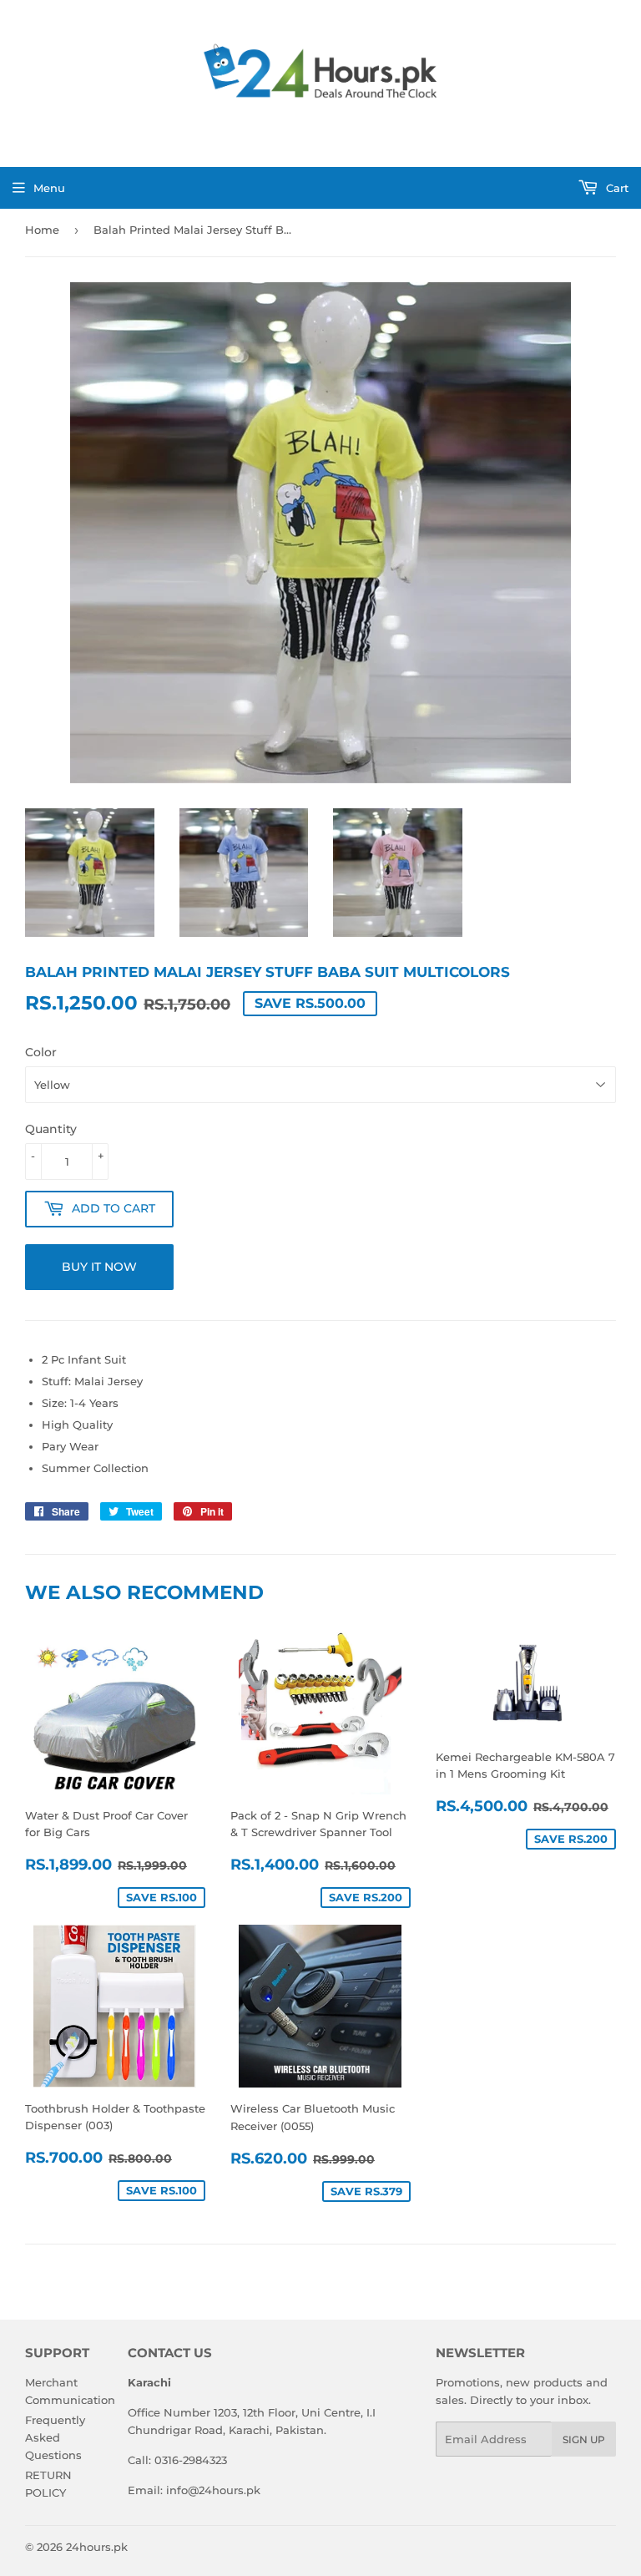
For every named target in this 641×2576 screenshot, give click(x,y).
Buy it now (99, 1267)
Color (41, 1052)
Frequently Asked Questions (55, 2437)
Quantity (51, 1129)
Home (42, 230)
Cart (616, 188)
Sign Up (584, 2439)
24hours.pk (97, 2547)
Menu (49, 188)
